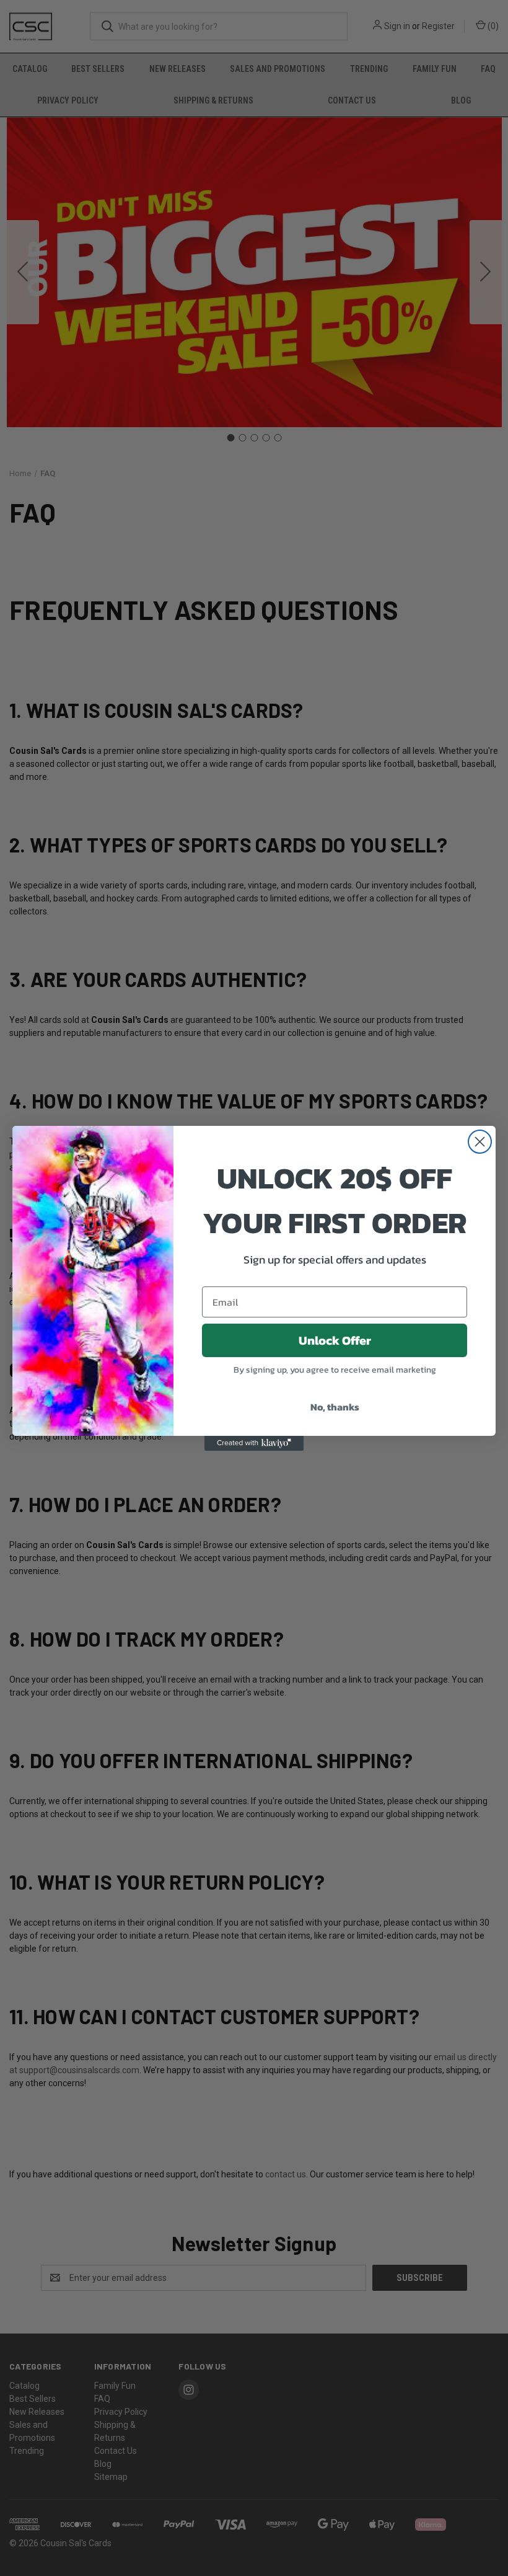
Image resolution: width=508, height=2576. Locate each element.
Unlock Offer (335, 1340)
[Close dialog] (480, 1142)
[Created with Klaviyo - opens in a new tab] (254, 1443)
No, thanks (335, 1407)
